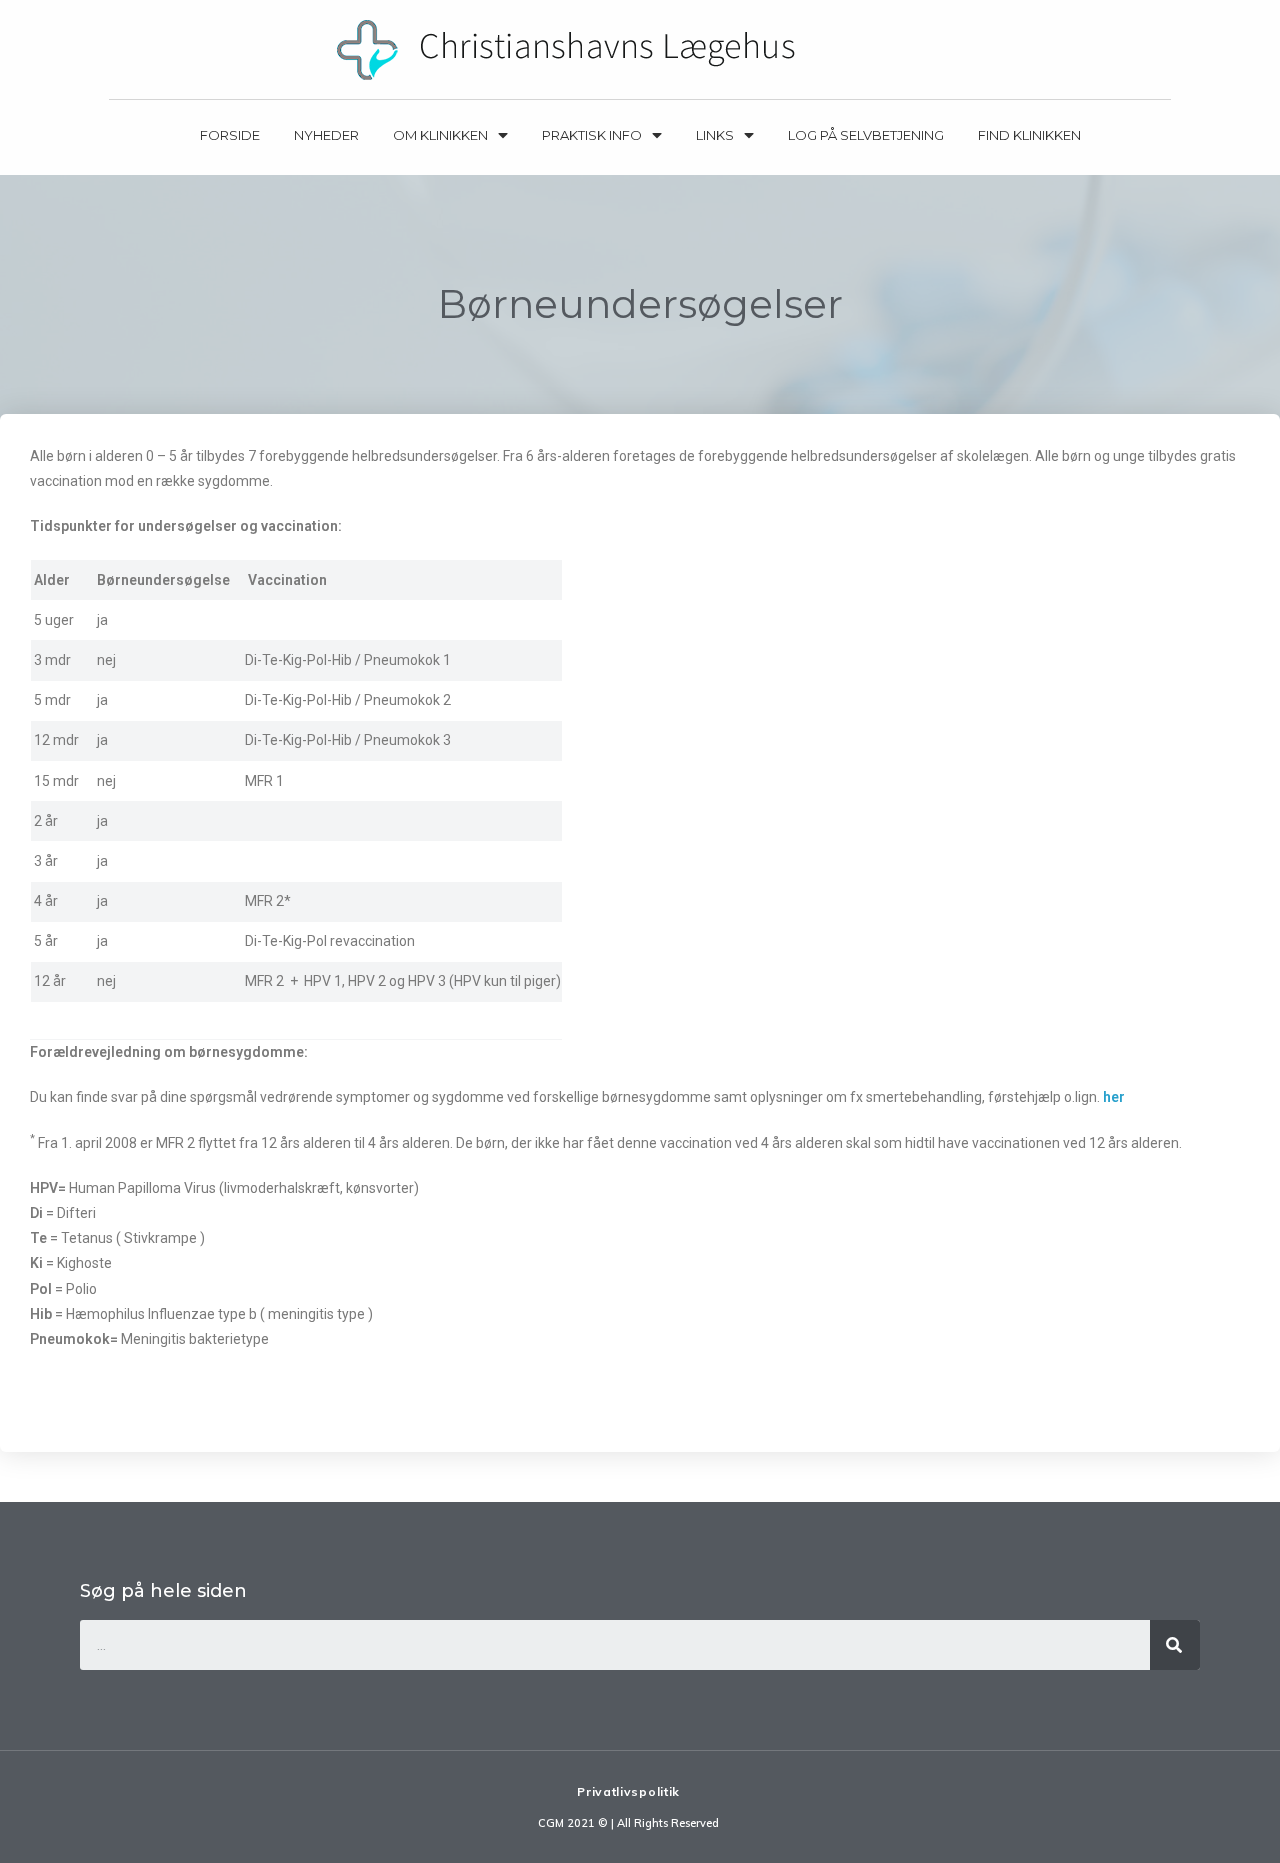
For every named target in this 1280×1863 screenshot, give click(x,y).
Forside (230, 135)
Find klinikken (1029, 135)
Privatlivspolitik (628, 1791)
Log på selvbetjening (866, 135)
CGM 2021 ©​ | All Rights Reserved (628, 1823)
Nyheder (326, 135)
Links (715, 135)
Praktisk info (592, 135)
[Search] (1175, 1645)
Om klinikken (440, 135)
